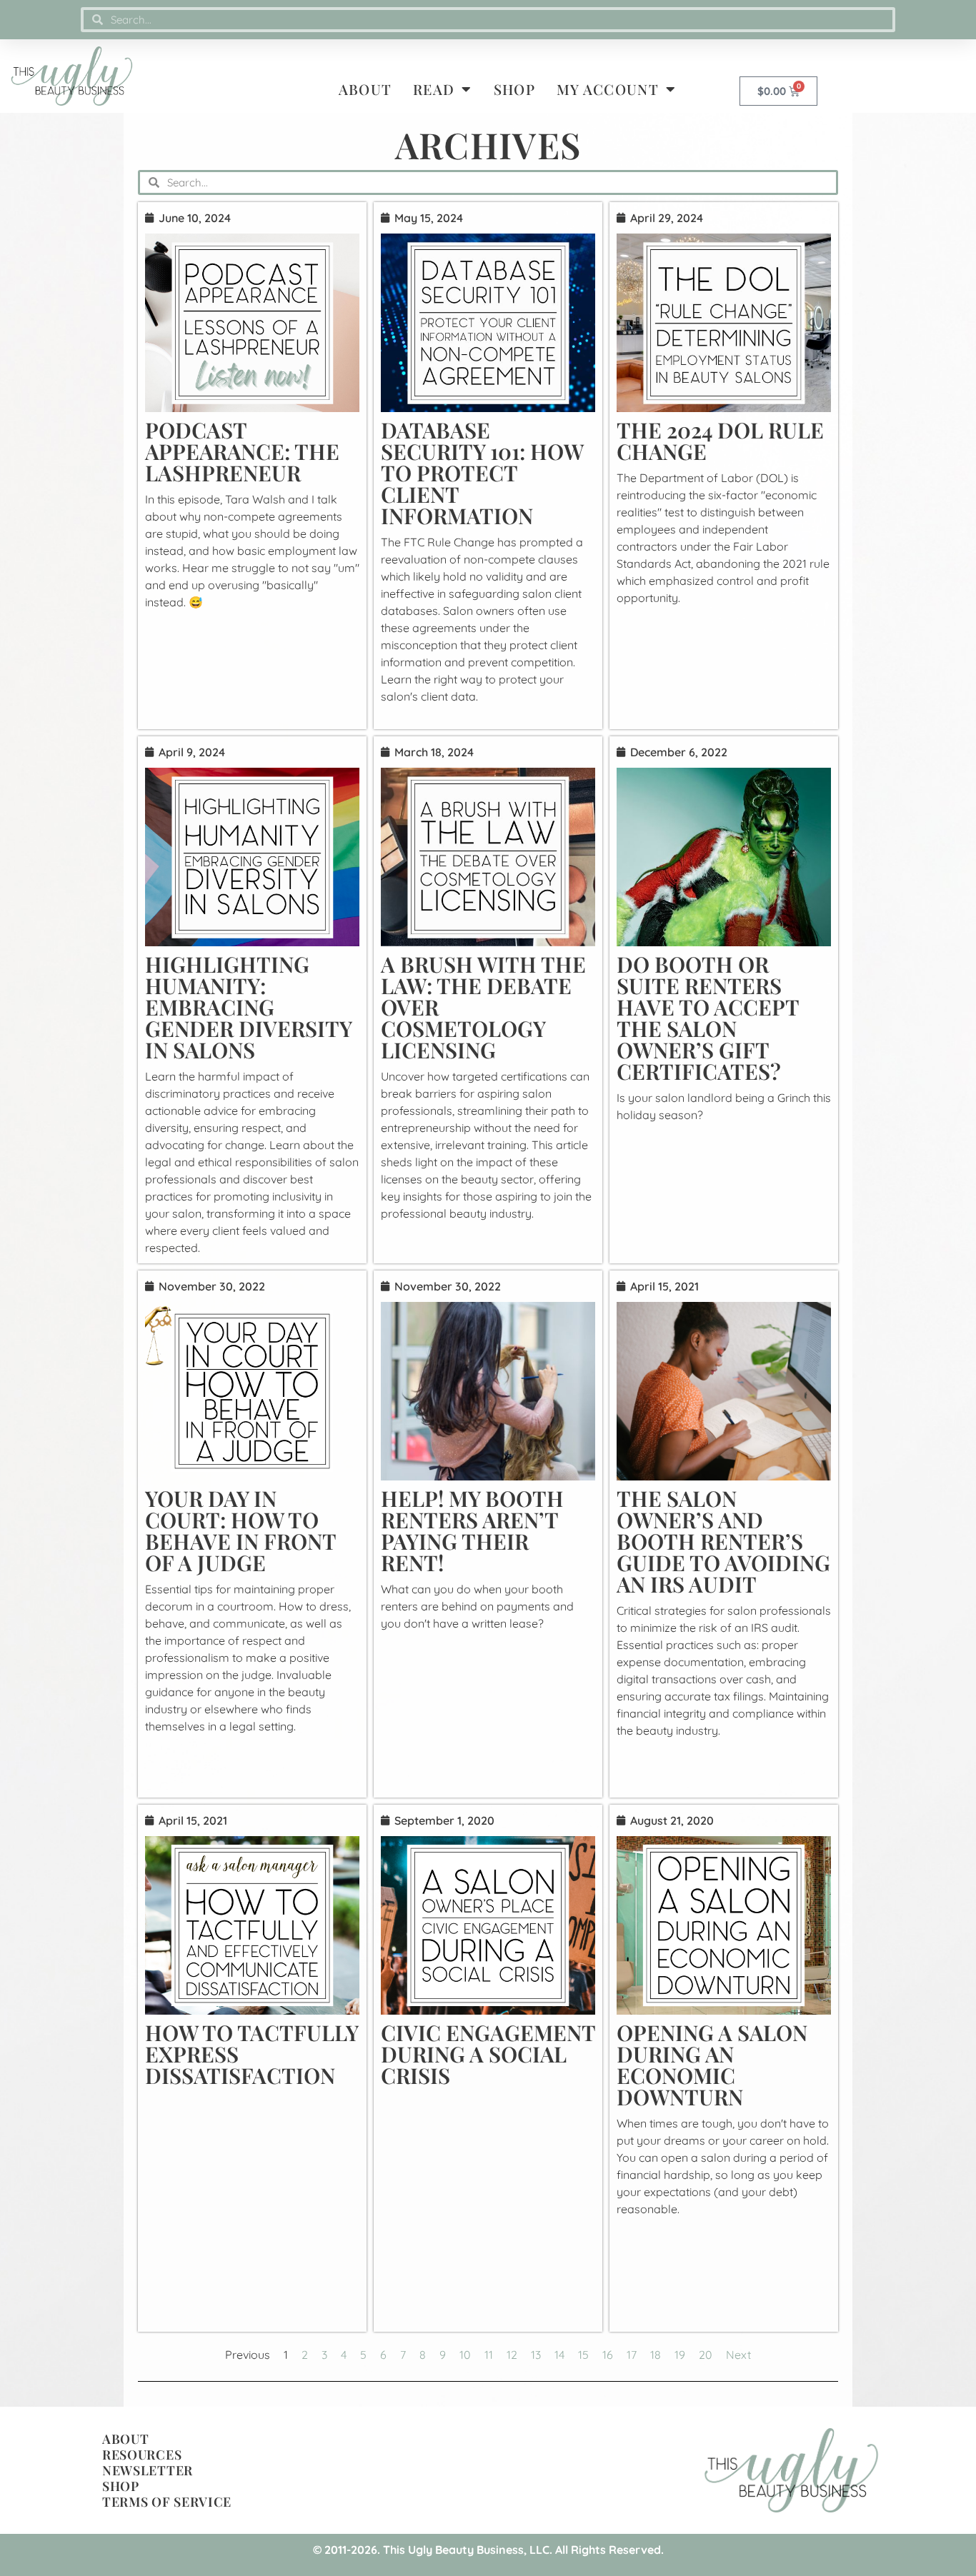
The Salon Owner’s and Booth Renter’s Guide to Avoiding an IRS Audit (723, 1541)
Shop (514, 89)
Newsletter (148, 2470)
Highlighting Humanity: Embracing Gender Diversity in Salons (248, 1007)
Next (738, 2355)
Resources (142, 2455)
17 (632, 2355)
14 (559, 2355)
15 (583, 2355)
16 (608, 2355)
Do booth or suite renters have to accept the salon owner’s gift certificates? (708, 1018)
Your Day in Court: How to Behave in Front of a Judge (240, 1530)
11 (489, 2355)
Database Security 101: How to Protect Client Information (482, 473)
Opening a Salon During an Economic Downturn (712, 2065)
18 (656, 2355)
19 (680, 2355)
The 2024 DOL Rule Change (720, 441)
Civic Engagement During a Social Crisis (488, 2054)
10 (465, 2355)
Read (434, 89)
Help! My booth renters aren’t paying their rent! (472, 1530)
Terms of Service (167, 2502)
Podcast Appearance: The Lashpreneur (242, 451)
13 (536, 2355)
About (365, 89)
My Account (608, 89)
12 (512, 2355)
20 (706, 2355)
